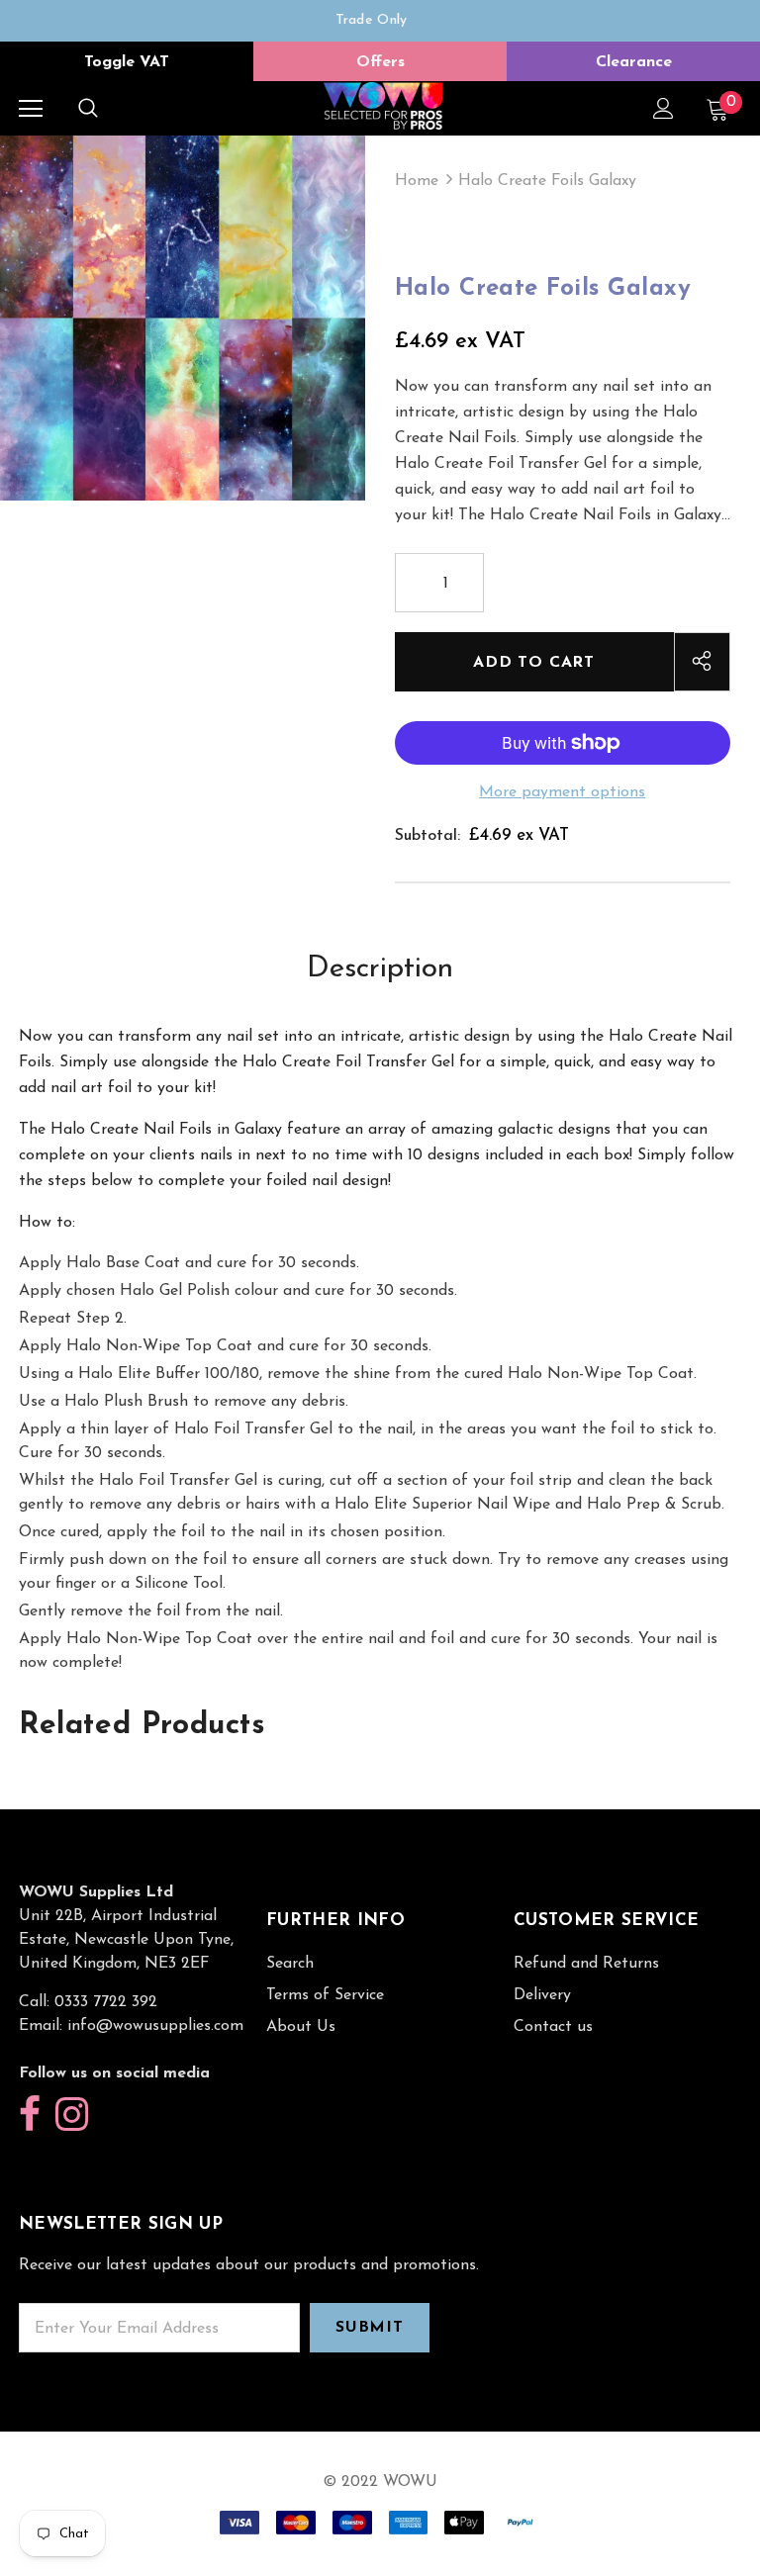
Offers (380, 62)
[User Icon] (664, 108)
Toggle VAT (127, 62)
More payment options (562, 792)
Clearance (634, 62)
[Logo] (383, 107)
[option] (371, 21)
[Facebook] (30, 2116)
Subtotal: (427, 836)
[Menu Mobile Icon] (31, 109)
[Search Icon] (88, 109)
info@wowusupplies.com (155, 2026)
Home (417, 181)
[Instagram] (72, 2116)
